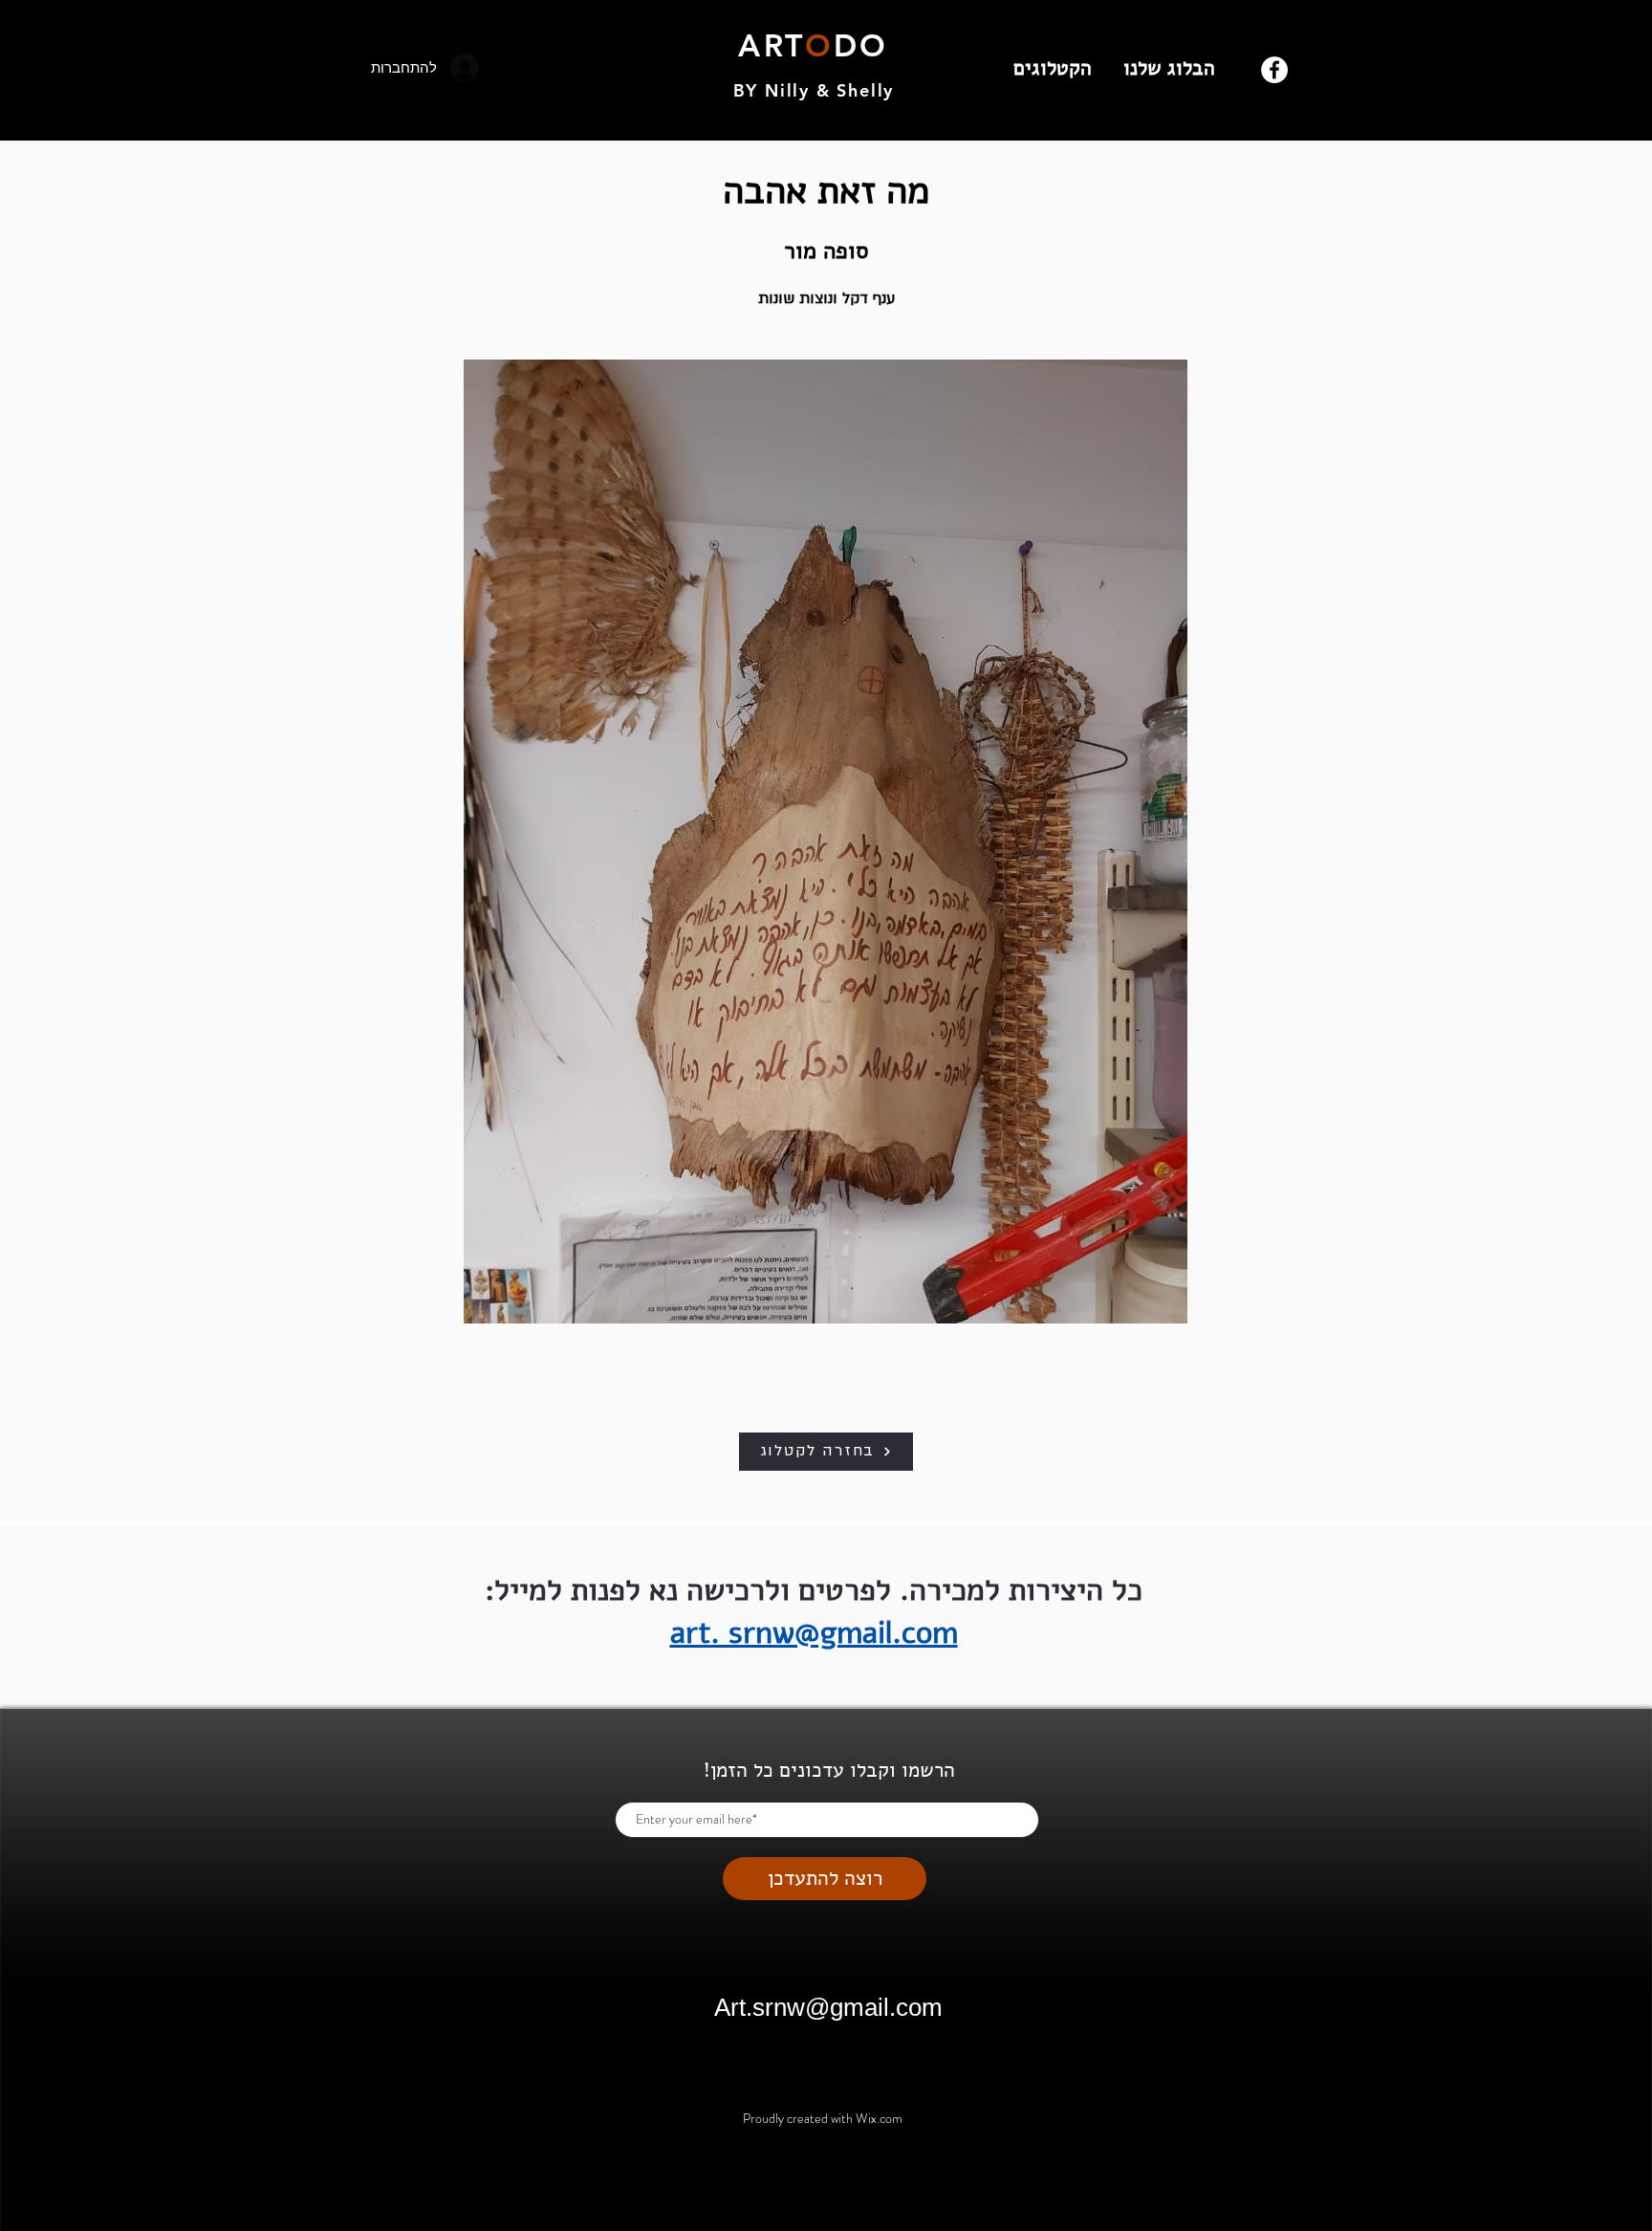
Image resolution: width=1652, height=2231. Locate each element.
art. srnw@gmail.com (814, 1633)
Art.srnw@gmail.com (828, 2007)
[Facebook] (1274, 70)
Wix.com (879, 2118)
